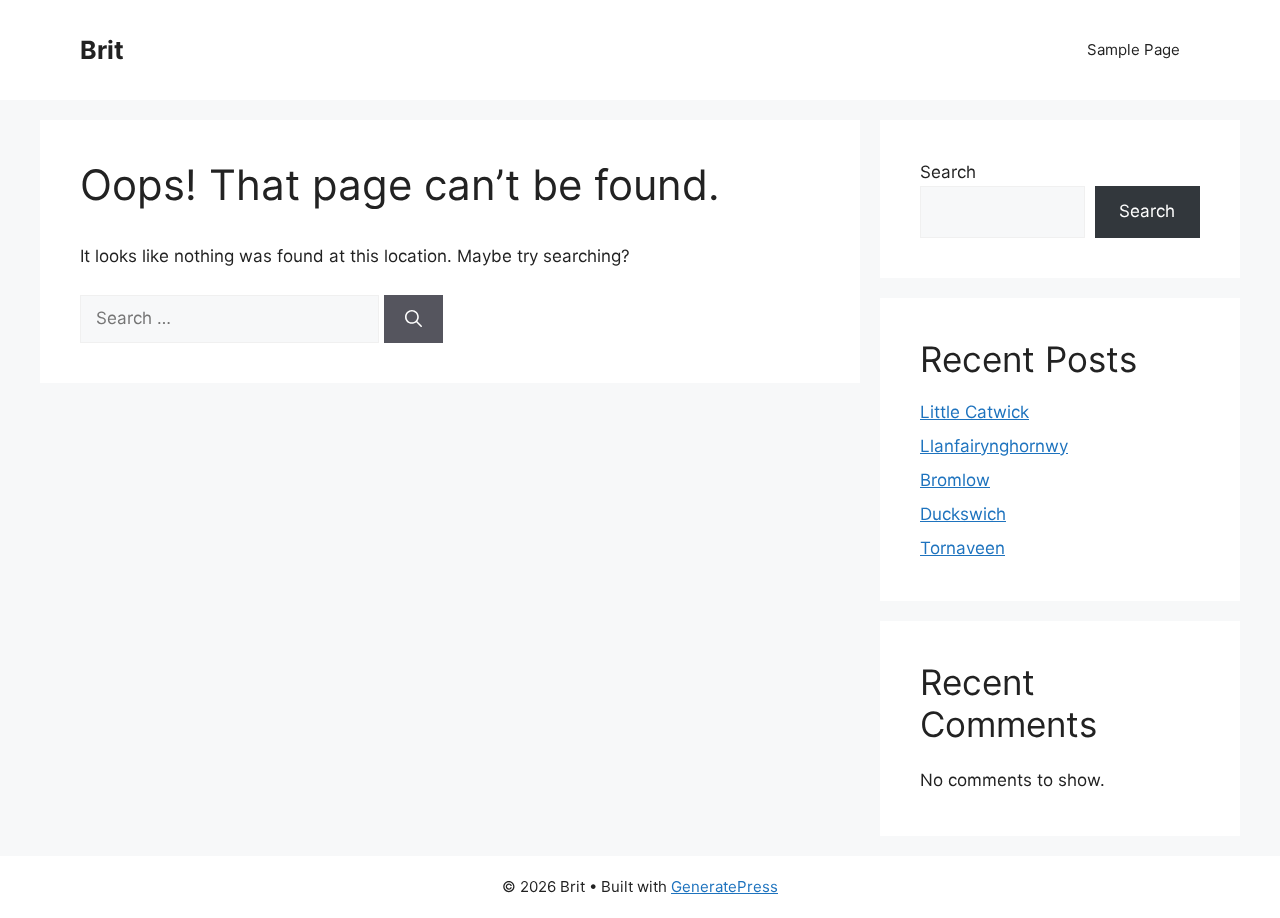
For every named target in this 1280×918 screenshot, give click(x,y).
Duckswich (963, 514)
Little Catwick (974, 412)
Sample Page (1133, 49)
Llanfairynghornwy (994, 446)
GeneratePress (724, 886)
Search (948, 172)
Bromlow (955, 480)
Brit (102, 50)
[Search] (413, 319)
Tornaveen (962, 548)
